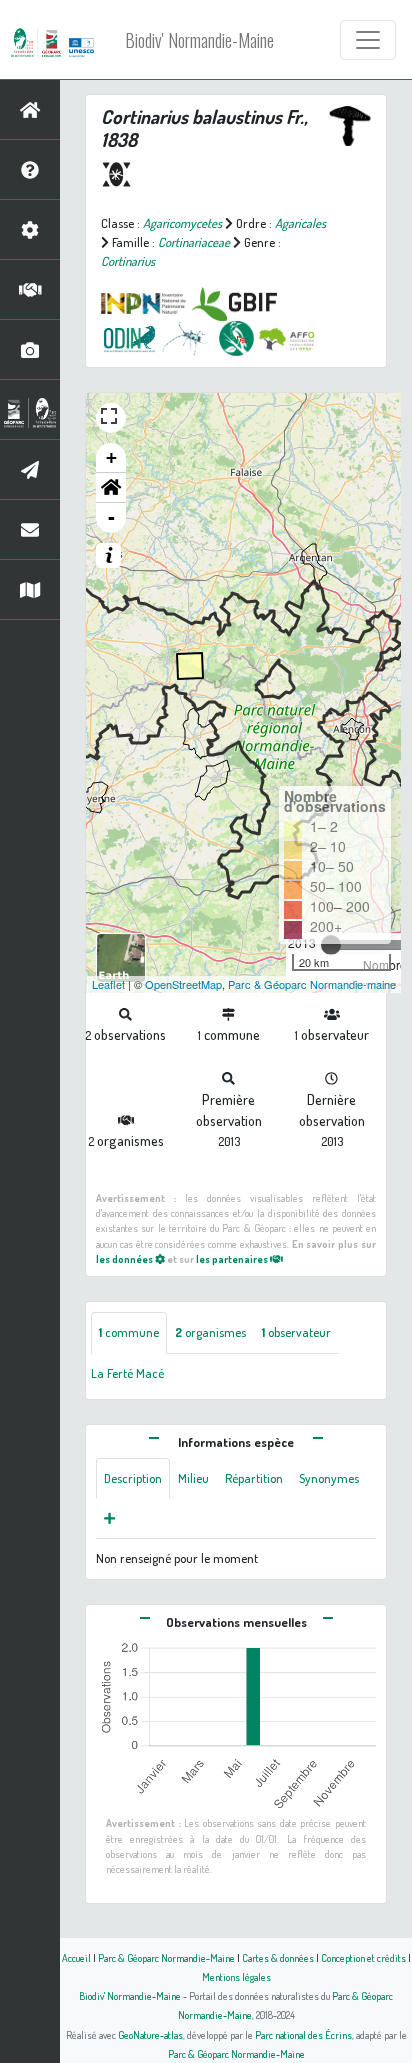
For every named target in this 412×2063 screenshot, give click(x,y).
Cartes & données (278, 1957)
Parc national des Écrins (303, 2034)
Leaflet (108, 984)
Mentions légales (236, 1976)
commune (129, 1332)
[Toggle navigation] (368, 40)
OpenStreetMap (183, 984)
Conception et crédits (363, 1957)
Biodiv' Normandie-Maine (199, 40)
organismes (210, 1332)
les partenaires (233, 1258)
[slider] (331, 945)
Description (133, 1478)
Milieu (193, 1478)
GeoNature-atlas (150, 2034)
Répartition (254, 1478)
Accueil (76, 1957)
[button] (111, 488)
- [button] (111, 517)
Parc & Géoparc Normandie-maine (312, 984)
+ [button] (111, 457)
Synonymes (329, 1478)
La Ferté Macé (127, 1373)
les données (125, 1258)
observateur (296, 1332)
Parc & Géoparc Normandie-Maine (166, 1957)
